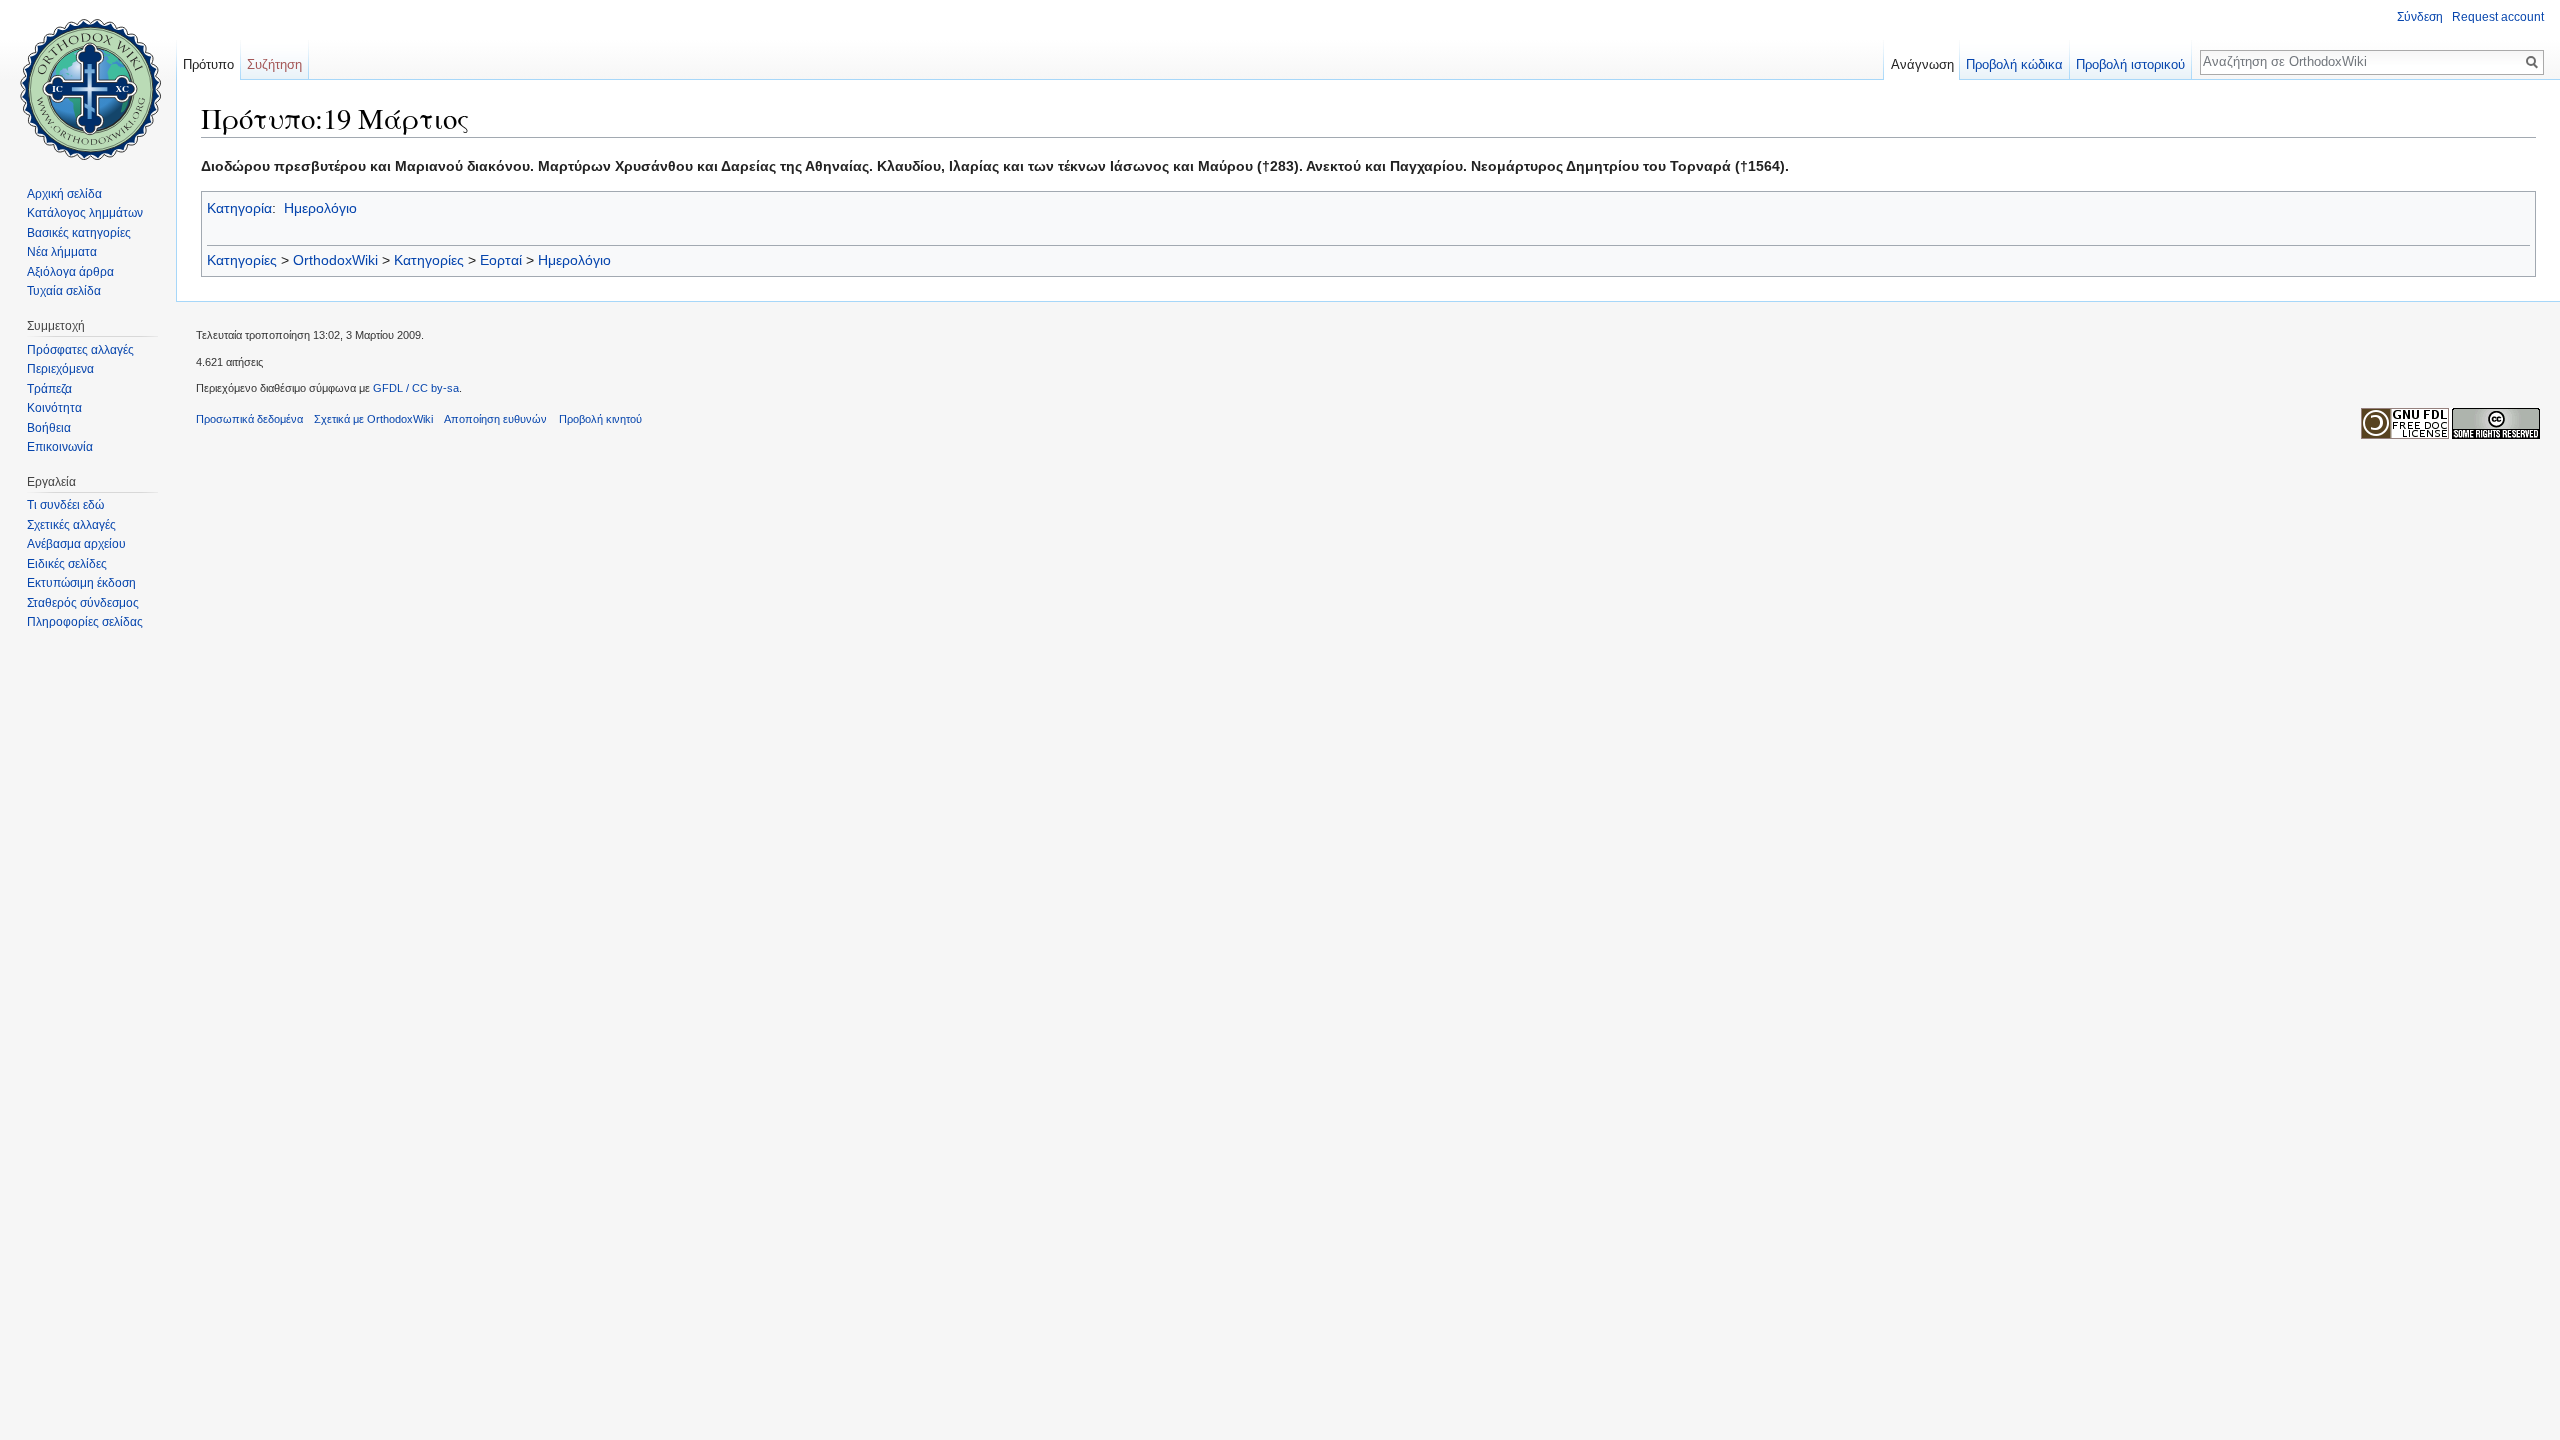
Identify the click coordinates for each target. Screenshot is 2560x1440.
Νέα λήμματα (62, 252)
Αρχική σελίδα (64, 194)
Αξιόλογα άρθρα (70, 272)
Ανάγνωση (1922, 64)
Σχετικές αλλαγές (71, 525)
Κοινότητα (54, 408)
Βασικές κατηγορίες (79, 233)
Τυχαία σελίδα (64, 291)
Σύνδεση (2420, 17)
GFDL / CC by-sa (416, 388)
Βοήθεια (49, 428)
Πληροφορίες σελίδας (85, 622)
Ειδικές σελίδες (67, 564)
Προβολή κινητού (600, 419)
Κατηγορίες (242, 260)
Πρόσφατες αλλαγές (80, 350)
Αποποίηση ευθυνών (495, 419)
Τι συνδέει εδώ (65, 505)
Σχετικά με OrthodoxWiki (373, 419)
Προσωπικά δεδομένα (249, 419)
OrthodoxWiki (335, 260)
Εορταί (501, 260)
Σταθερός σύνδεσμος (83, 603)
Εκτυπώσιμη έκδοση (81, 583)
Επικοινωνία (60, 447)
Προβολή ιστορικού (2130, 64)
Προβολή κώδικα (2014, 64)
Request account (2498, 17)
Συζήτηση (274, 64)
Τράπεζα (49, 389)
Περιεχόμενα (60, 369)
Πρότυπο (208, 64)
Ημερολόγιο (320, 208)
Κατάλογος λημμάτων (85, 213)
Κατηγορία (239, 208)
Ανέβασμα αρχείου (76, 544)
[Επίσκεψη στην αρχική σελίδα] (88, 80)
